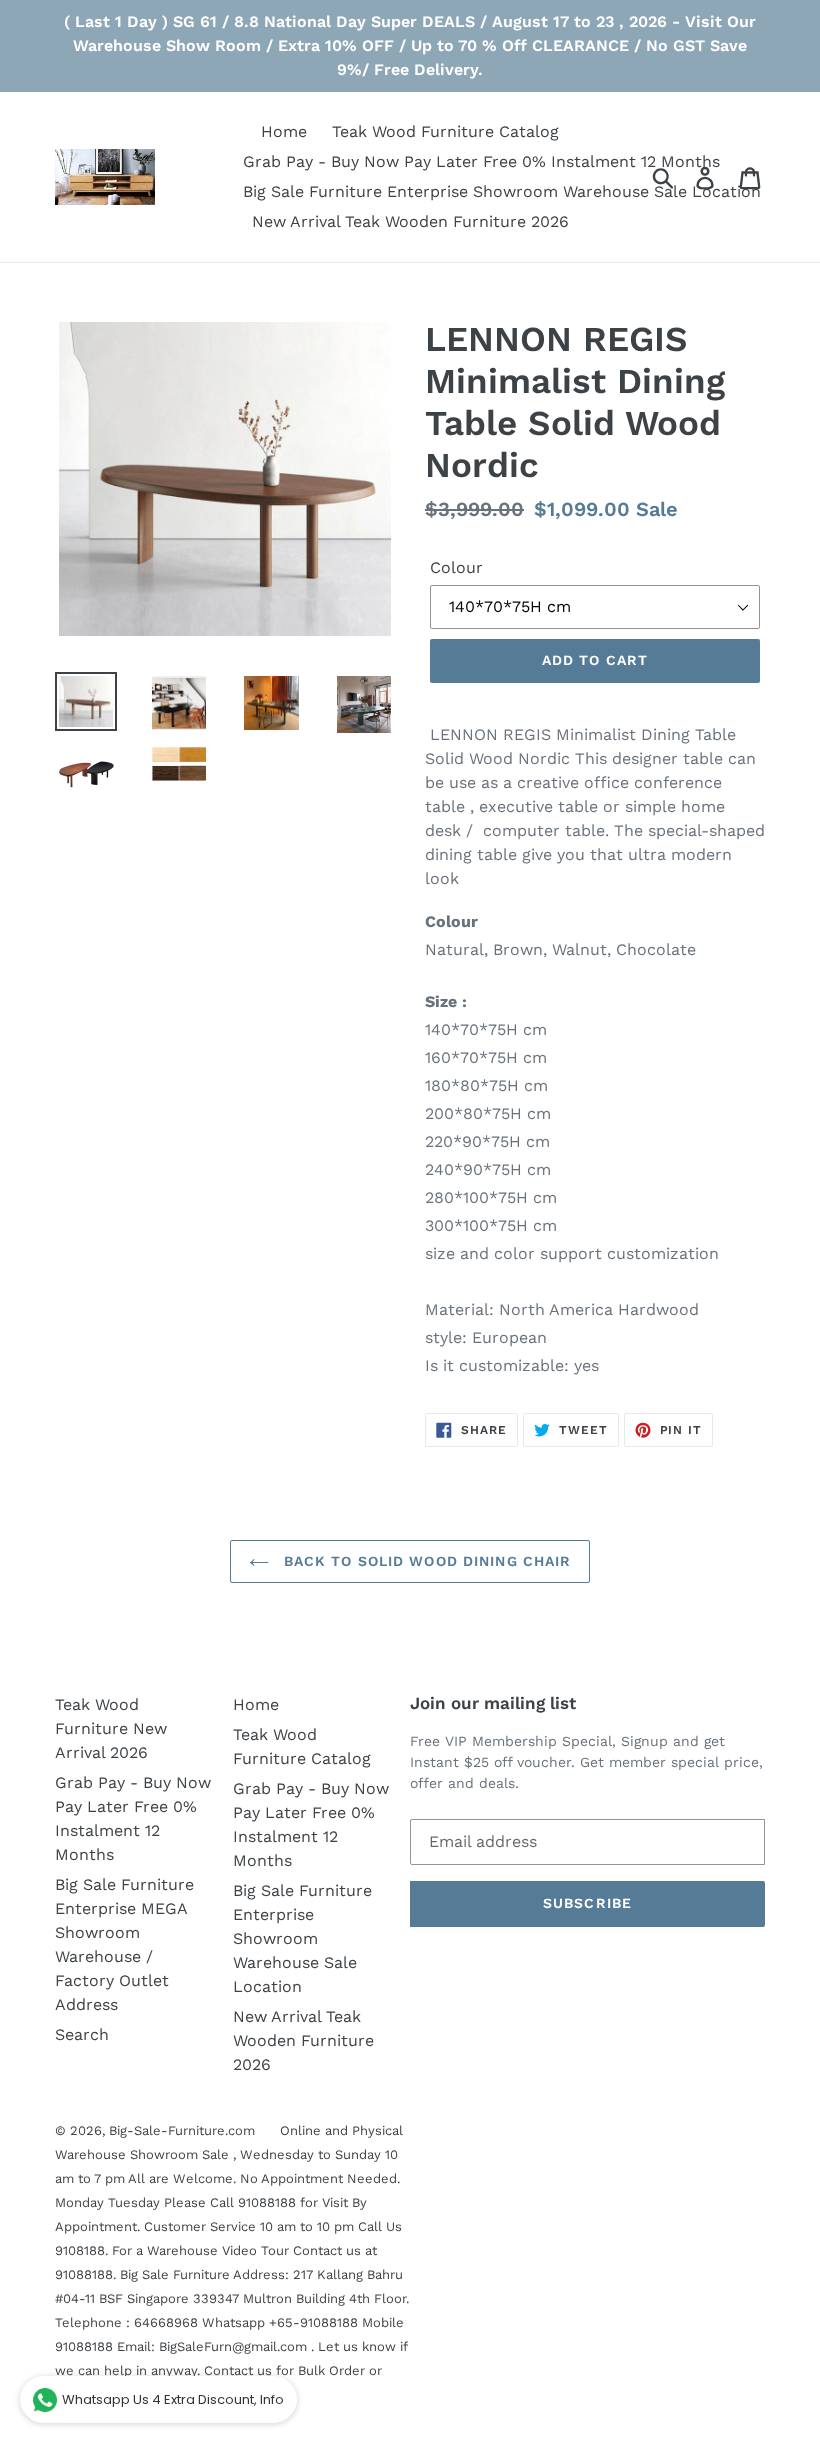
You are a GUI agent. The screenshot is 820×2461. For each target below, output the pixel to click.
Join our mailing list (493, 1703)
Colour (456, 567)
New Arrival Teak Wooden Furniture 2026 (303, 2040)
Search (82, 2034)
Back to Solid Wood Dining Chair (425, 1561)
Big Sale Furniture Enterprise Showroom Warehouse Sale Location (302, 1938)
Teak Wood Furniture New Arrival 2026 (111, 1728)
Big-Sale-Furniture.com (182, 2130)
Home (256, 1704)
